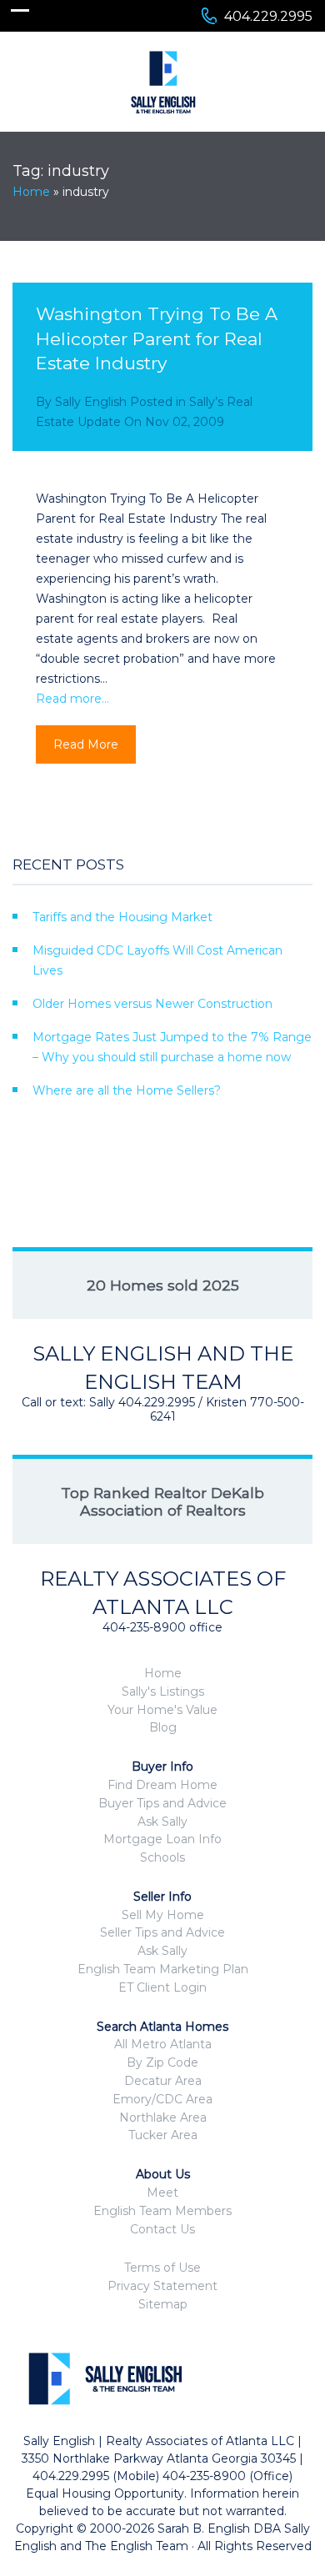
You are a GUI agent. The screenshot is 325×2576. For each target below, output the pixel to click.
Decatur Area (163, 2081)
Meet (162, 2193)
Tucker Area (163, 2135)
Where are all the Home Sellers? (127, 1090)
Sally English (91, 402)
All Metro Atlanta (163, 2044)
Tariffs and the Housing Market (122, 917)
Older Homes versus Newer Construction (152, 1004)
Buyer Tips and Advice (162, 1803)
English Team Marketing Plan (163, 1969)
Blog (163, 1727)
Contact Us (162, 2229)
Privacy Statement (162, 2286)
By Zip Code (162, 2062)
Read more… (72, 699)
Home (31, 192)
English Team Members (162, 2211)
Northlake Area (163, 2117)
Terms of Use (162, 2268)
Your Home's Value (162, 1710)
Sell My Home (163, 1915)
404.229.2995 (268, 16)
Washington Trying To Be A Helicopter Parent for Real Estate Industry (157, 338)
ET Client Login (162, 1987)
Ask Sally (162, 1822)
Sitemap (163, 2304)
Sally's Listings (163, 1691)
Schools (162, 1857)
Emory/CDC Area (162, 2099)
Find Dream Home (162, 1785)
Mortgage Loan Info (162, 1839)
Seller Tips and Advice (162, 1932)
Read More (86, 744)
